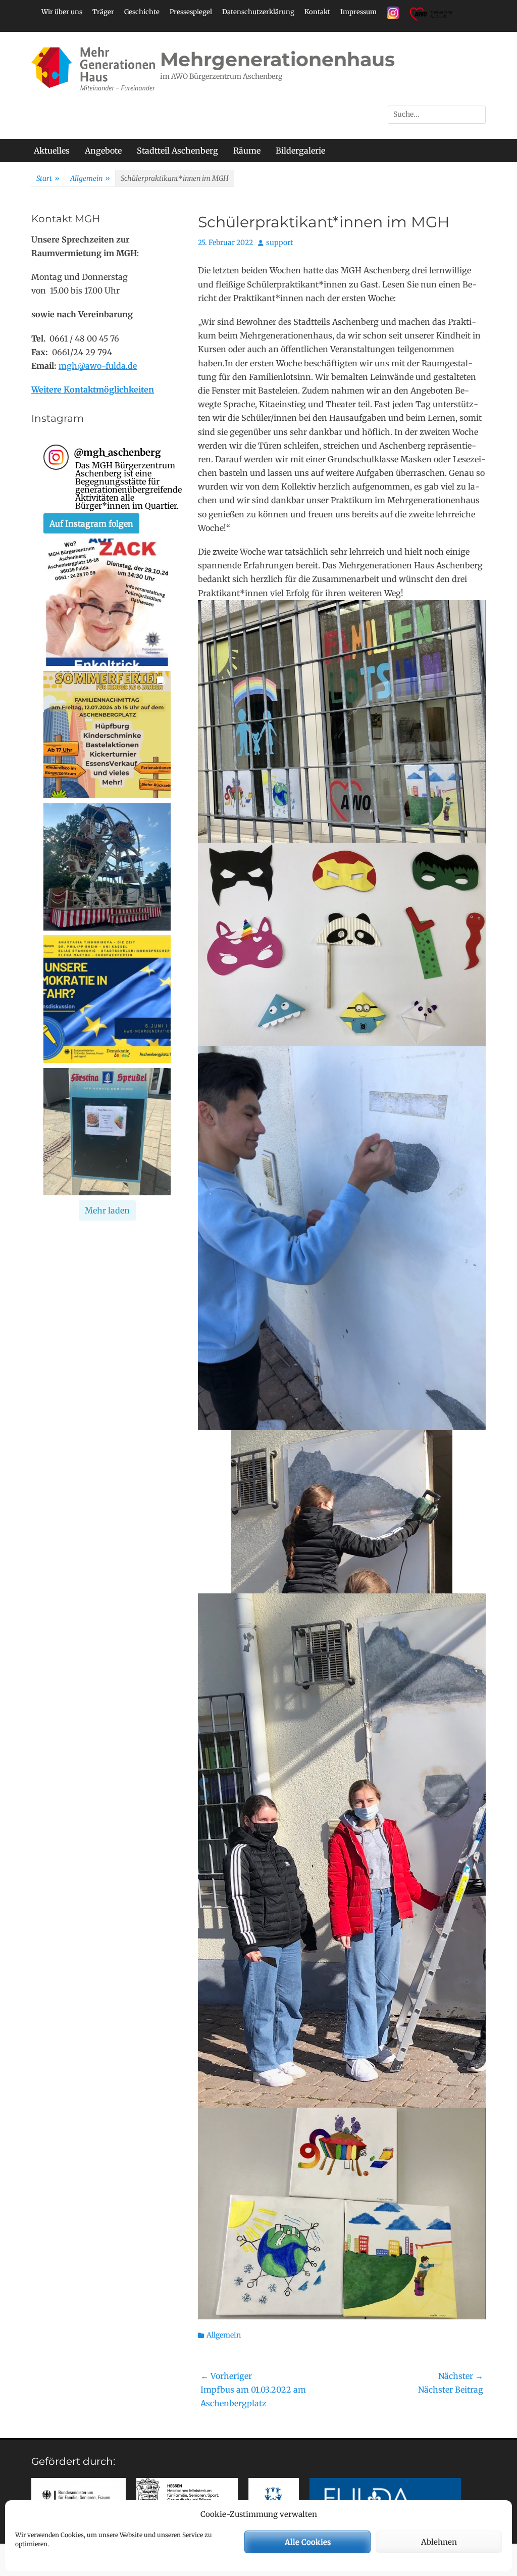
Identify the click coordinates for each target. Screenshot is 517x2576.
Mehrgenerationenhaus (277, 59)
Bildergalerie (300, 151)
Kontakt (317, 12)
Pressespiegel (191, 12)
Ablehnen (439, 2542)
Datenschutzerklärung (258, 12)
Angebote (103, 151)
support (279, 242)
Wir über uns (62, 12)
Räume (247, 151)
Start (48, 178)
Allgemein (90, 178)
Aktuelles (52, 151)
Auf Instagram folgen (91, 523)
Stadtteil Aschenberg (177, 151)
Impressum (358, 12)
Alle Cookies (308, 2542)
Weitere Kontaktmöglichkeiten (93, 390)
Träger (103, 12)
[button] (107, 602)
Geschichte (142, 12)
